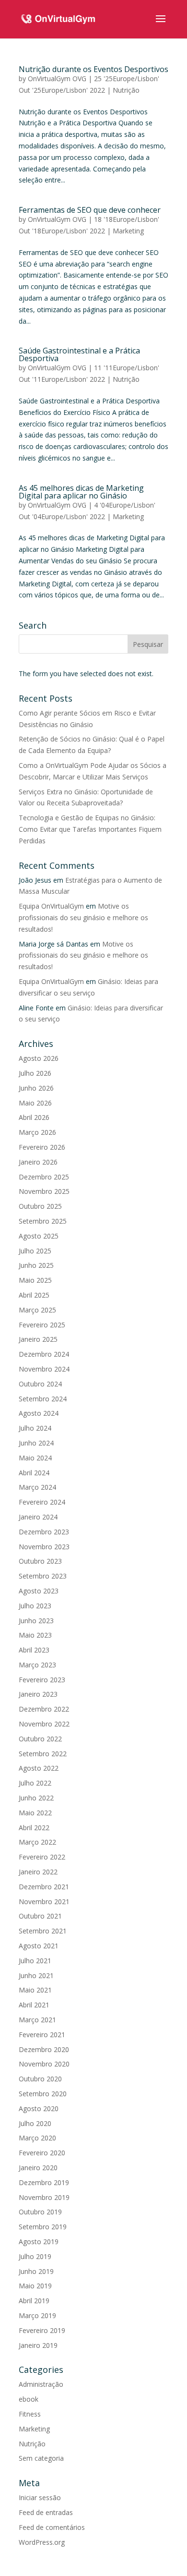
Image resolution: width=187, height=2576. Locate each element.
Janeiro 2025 (38, 1339)
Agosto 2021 (39, 1946)
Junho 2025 (36, 1265)
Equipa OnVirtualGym (51, 906)
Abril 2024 (34, 1473)
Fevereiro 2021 (42, 2035)
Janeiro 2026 (38, 1162)
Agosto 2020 (39, 2108)
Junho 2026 (36, 1088)
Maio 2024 (35, 1458)
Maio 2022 (35, 1813)
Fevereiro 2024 (42, 1502)
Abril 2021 (34, 2005)
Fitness (30, 2414)
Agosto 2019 (39, 2242)
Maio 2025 (35, 1280)
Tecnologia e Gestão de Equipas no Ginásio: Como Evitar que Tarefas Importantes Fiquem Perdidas (90, 829)
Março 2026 (37, 1132)
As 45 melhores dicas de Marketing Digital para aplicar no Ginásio (81, 492)
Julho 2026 (35, 1073)
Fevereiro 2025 (42, 1325)
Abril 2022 (34, 1828)
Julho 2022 (35, 1783)
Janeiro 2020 (38, 2168)
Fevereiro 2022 (42, 1857)
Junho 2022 (36, 1798)
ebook (29, 2399)
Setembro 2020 (43, 2094)
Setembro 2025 (43, 1221)
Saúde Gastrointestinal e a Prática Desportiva (79, 354)
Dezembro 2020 (44, 2049)
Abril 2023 (34, 1650)
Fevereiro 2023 (42, 1680)
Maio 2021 (35, 1990)
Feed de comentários (52, 2527)
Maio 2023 (35, 1635)
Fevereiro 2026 (42, 1147)
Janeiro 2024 (38, 1517)
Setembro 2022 (43, 1754)
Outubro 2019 (40, 2212)
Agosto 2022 (39, 1768)
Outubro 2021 (40, 1916)
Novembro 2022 (44, 1724)
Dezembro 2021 (44, 1887)
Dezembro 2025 (44, 1177)
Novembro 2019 (44, 2197)
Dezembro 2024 (44, 1354)
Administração (41, 2384)
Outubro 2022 (40, 1739)
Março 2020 (37, 2138)
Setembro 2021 (43, 1931)
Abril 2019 (34, 2301)
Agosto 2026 (39, 1058)
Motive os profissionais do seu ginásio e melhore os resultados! (83, 917)
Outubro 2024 (40, 1384)
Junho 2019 (36, 2271)
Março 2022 (37, 1842)
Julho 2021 (35, 1961)
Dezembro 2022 (44, 1709)
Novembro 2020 (44, 2064)
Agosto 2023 (39, 1591)
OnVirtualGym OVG (57, 79)
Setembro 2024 (43, 1399)
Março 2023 (37, 1665)
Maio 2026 (35, 1103)
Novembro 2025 (44, 1191)
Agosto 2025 (39, 1236)
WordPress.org (42, 2542)
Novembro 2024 (44, 1369)
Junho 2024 (36, 1443)
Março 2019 (37, 2315)
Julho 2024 (35, 1428)
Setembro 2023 (43, 1576)
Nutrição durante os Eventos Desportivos (93, 69)
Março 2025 (37, 1310)
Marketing (128, 231)
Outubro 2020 (40, 2079)
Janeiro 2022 (38, 1872)
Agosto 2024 (39, 1413)
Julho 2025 (35, 1251)
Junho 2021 (36, 1975)
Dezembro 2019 (44, 2182)
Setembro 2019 (43, 2227)
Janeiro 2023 (38, 1694)
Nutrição (126, 90)
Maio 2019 (35, 2286)
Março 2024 (37, 1487)
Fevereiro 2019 (42, 2330)
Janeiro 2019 (38, 2345)
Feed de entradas (46, 2512)
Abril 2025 (34, 1295)
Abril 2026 (34, 1117)
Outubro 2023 (40, 1561)
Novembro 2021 (44, 1902)
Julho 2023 (35, 1606)
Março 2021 (37, 2020)
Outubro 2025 (40, 1206)
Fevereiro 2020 (42, 2153)
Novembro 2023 (44, 1547)
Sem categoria (41, 2458)
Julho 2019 (35, 2256)
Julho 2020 (35, 2123)
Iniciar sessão (40, 2497)
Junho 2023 (36, 1621)
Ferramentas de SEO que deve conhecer (90, 210)
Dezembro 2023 (44, 1532)
